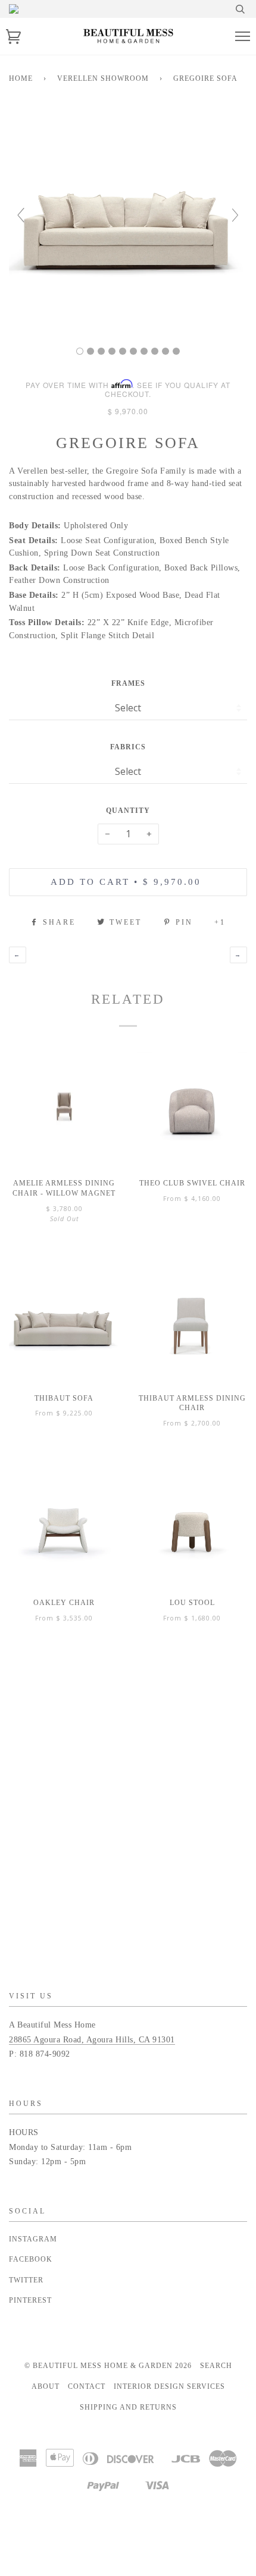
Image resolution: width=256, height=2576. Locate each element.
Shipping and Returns (128, 2407)
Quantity (128, 811)
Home (21, 78)
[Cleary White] (133, 351)
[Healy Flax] (155, 351)
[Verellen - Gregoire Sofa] (80, 351)
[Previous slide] (21, 215)
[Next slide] (235, 215)
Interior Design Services (169, 2386)
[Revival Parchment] (123, 351)
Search (216, 2366)
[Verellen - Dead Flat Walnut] (166, 351)
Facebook (31, 2259)
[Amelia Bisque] (101, 351)
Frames (128, 683)
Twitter (26, 2280)
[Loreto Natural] (144, 351)
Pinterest (30, 2300)
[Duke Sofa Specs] (176, 351)
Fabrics (128, 747)
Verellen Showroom (103, 78)
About (46, 2386)
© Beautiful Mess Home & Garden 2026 (108, 2366)
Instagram (33, 2239)
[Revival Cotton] (112, 351)
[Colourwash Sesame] (90, 351)
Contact (87, 2386)
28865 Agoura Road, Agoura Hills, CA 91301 (92, 2040)
